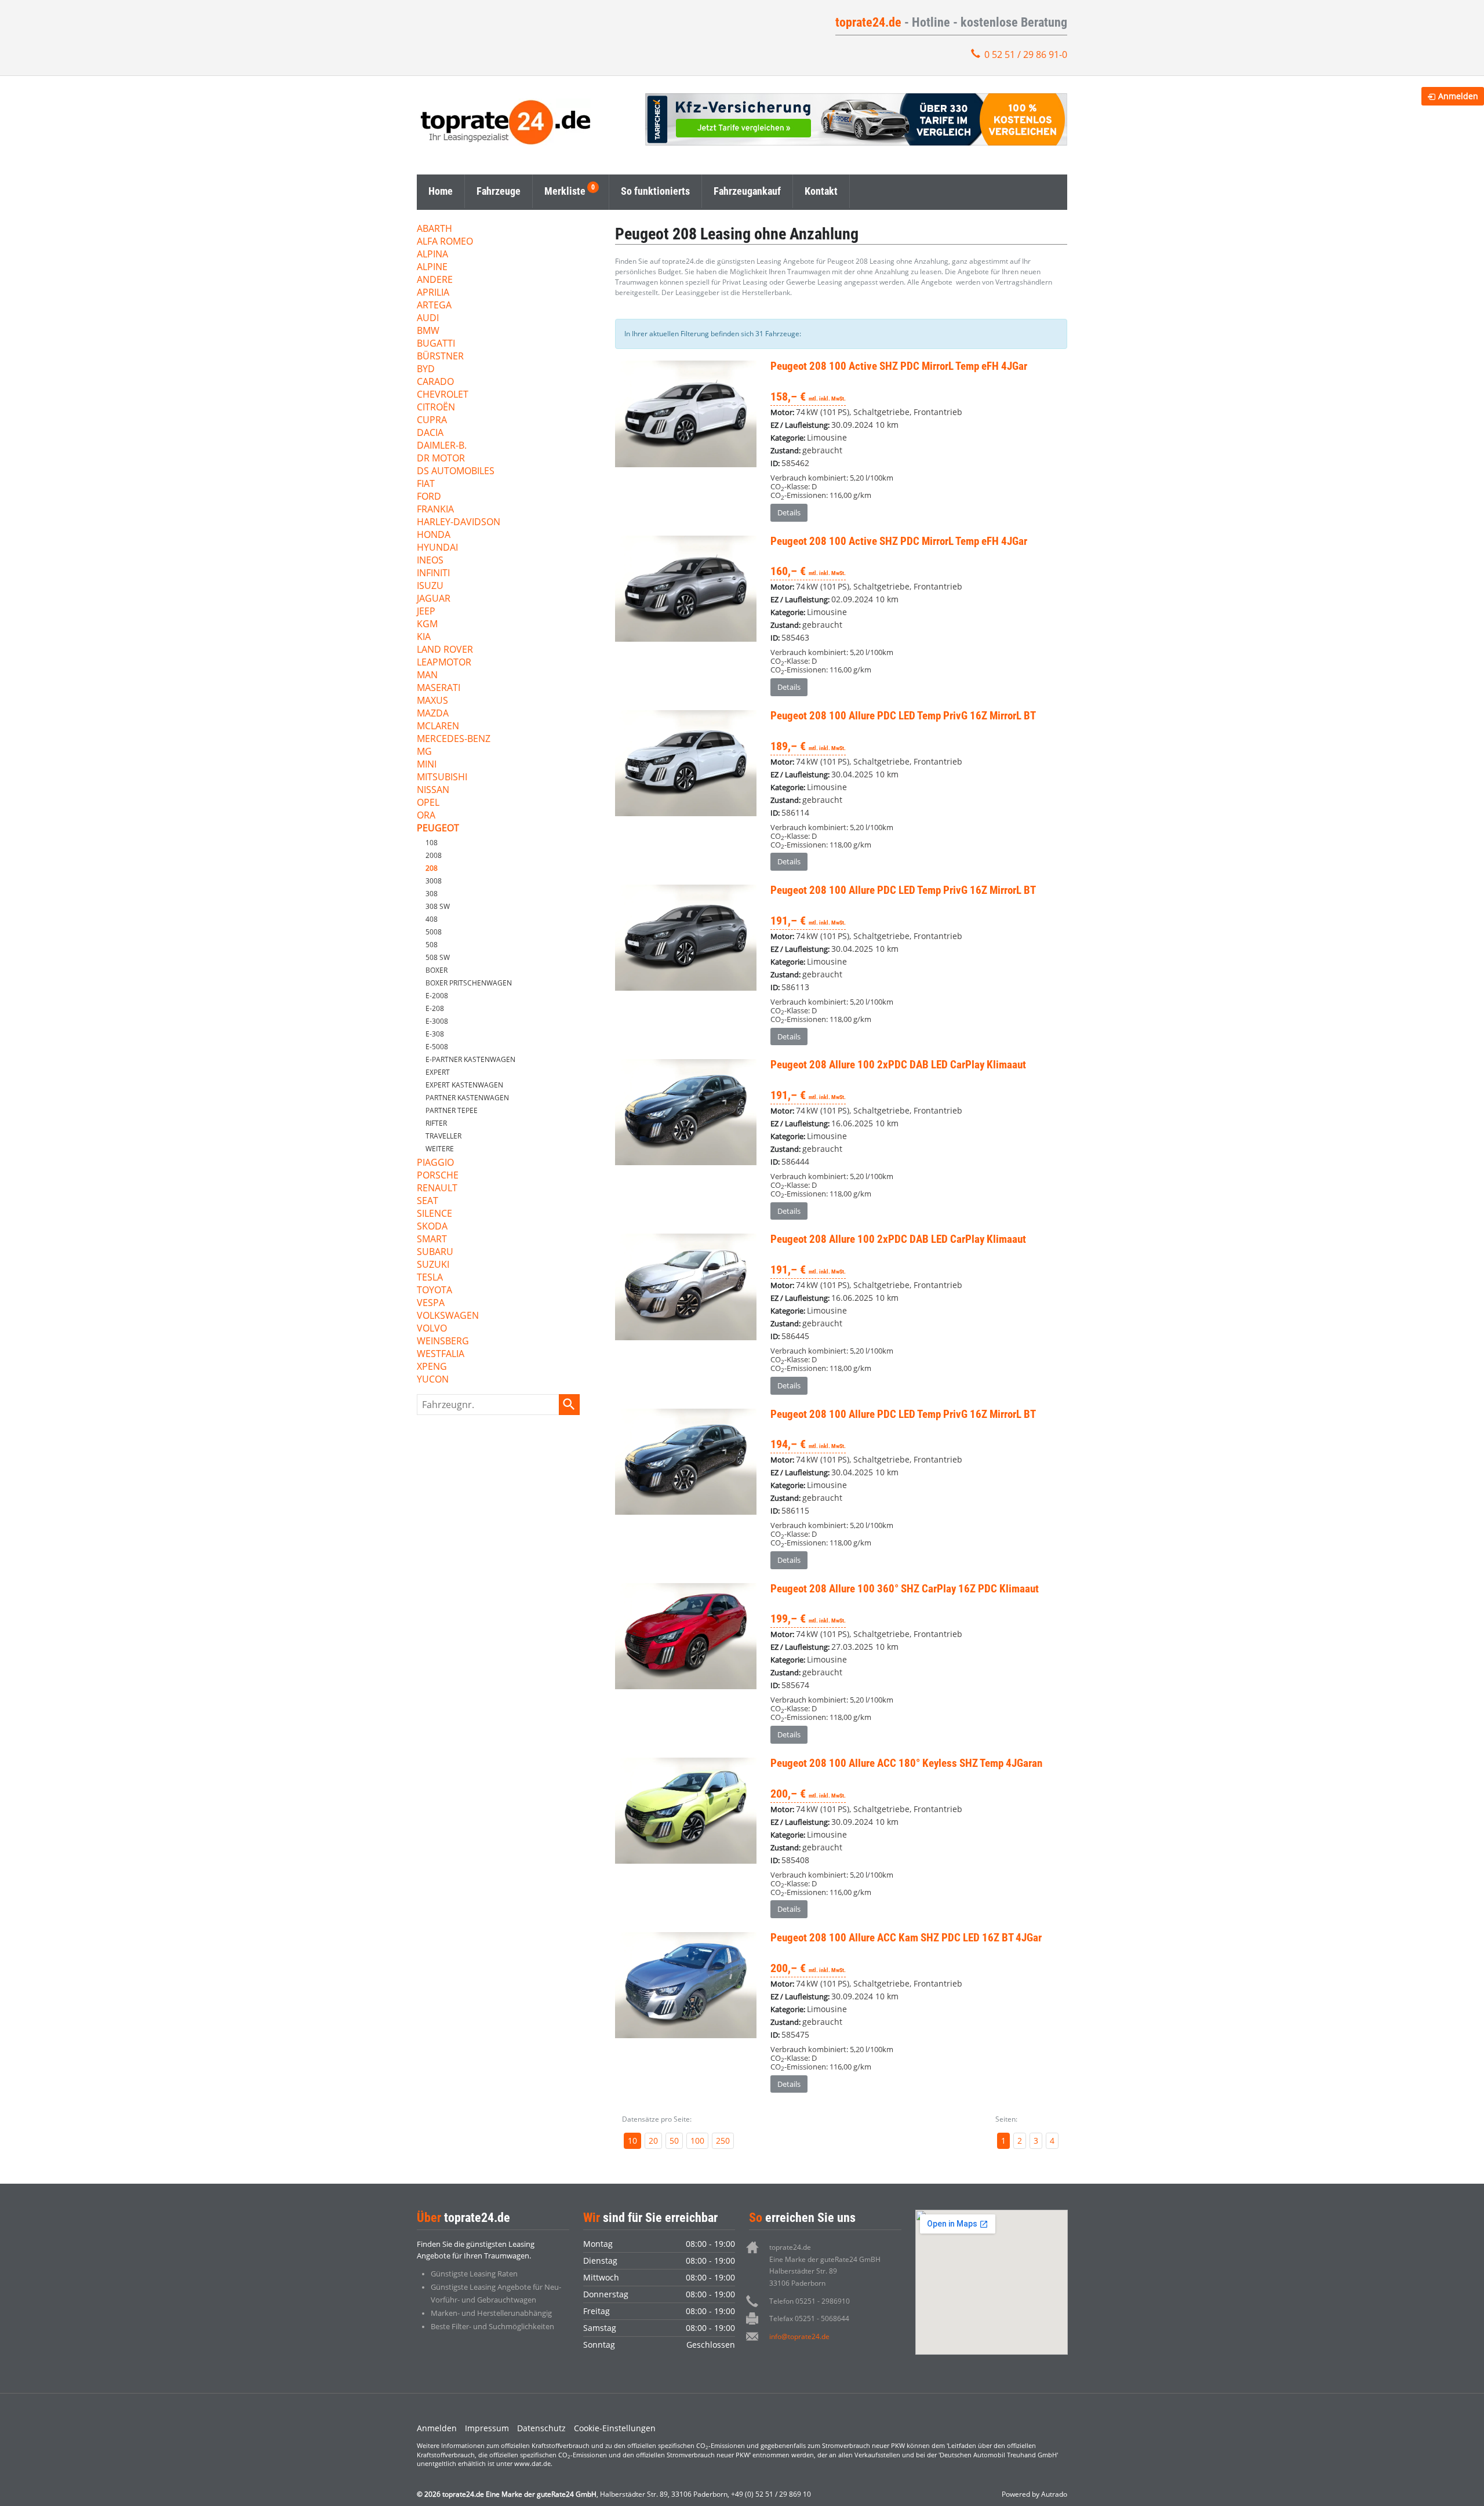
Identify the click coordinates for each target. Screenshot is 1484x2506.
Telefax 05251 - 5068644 (809, 2318)
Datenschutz (541, 2428)
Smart (432, 1240)
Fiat (426, 484)
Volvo (432, 1329)
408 (432, 919)
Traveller (443, 1136)
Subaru (435, 1252)
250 (723, 2141)
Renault (437, 1189)
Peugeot (438, 829)
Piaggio (435, 1163)
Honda (434, 535)
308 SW (438, 906)
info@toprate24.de (799, 2336)
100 (697, 2141)
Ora (426, 816)
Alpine (432, 268)
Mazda (433, 714)
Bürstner (440, 357)
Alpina (432, 255)
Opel (428, 803)
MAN (427, 676)
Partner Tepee (452, 1110)
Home (441, 191)
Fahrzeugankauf (747, 191)
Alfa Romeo (445, 242)
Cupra (432, 421)
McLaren (438, 727)
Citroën (436, 408)
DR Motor (441, 459)
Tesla (430, 1278)
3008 (434, 881)
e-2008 (437, 996)
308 (432, 894)
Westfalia (441, 1354)
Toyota (434, 1291)
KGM (427, 625)
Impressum (487, 2428)
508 (432, 945)
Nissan (433, 790)
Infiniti (433, 574)
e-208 (435, 1008)
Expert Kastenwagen (464, 1085)
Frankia (435, 510)
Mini (427, 765)
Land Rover (445, 650)
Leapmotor (444, 663)
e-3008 (437, 1021)
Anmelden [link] (1458, 96)
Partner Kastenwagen (467, 1098)
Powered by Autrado (1034, 2494)
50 (674, 2141)
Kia (424, 637)
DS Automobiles (456, 472)
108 (432, 843)
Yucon (433, 1380)
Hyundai (437, 548)
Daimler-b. (442, 446)
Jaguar (434, 599)
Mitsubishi (442, 778)
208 (432, 868)
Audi (428, 319)
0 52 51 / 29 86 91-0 (1026, 54)
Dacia (430, 433)
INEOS (430, 561)
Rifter (436, 1123)
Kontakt (821, 191)
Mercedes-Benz (454, 739)
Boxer (437, 970)
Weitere (440, 1149)
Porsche (438, 1176)
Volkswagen (448, 1316)
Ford (429, 497)
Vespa (431, 1303)
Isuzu (430, 586)
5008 (434, 932)
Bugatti (436, 344)
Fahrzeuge (499, 191)
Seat (428, 1201)
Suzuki (433, 1265)
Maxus (432, 701)
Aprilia (433, 293)
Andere (435, 280)
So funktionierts (655, 191)
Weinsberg (443, 1342)
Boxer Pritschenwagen (469, 983)
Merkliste (565, 191)
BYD (426, 370)
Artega (434, 306)
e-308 (435, 1034)
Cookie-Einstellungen (615, 2428)
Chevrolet (443, 395)
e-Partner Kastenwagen (470, 1059)
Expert (438, 1072)
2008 (434, 855)
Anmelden (437, 2428)
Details (789, 512)
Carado (435, 382)
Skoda (432, 1227)
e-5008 (437, 1047)
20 (653, 2141)
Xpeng (432, 1367)
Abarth (434, 229)
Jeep (426, 612)
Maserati (439, 688)
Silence (434, 1214)
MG (424, 752)
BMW (428, 331)
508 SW (438, 957)
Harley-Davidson (459, 523)
